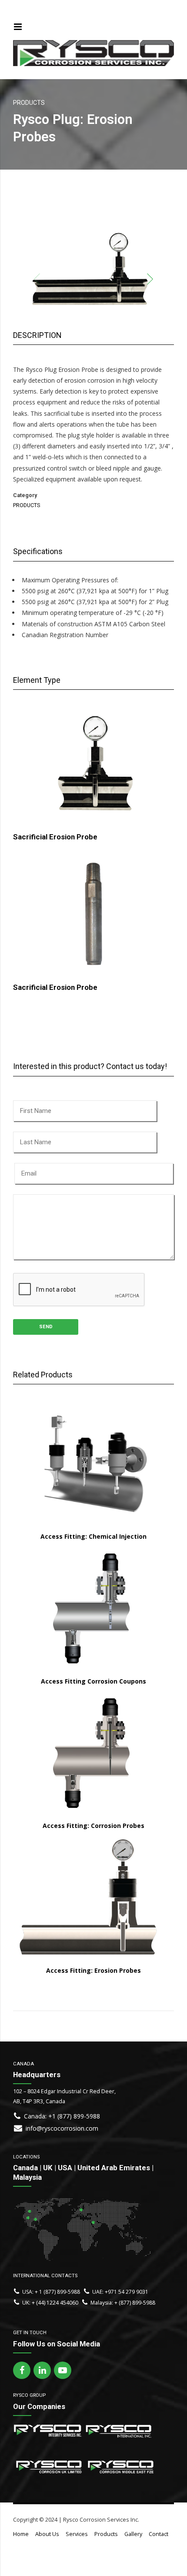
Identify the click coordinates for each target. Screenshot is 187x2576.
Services (77, 2534)
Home (21, 2534)
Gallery (133, 2534)
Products (106, 2534)
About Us (47, 2534)
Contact (159, 2534)
